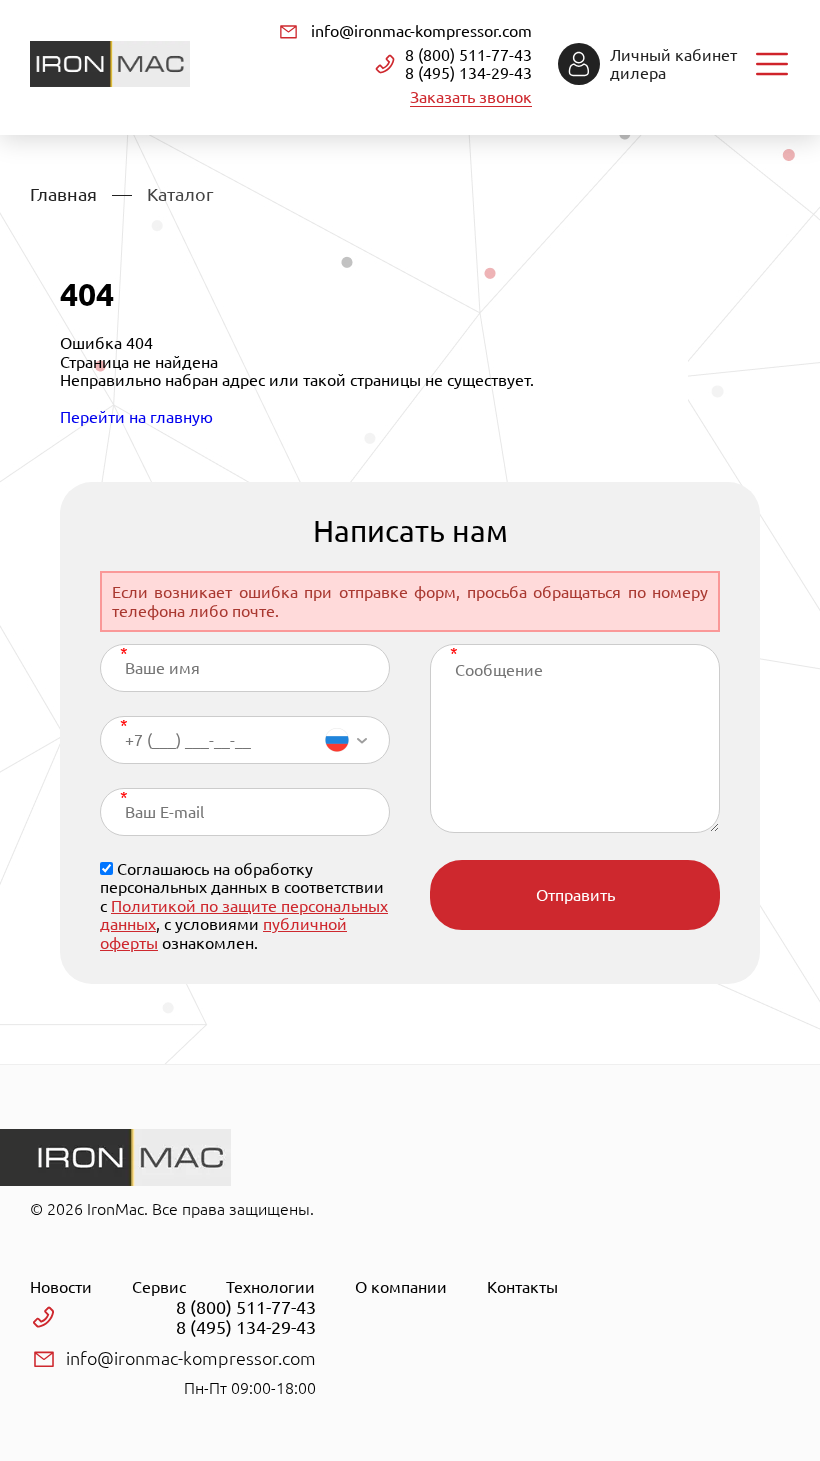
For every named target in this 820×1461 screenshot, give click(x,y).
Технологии (270, 1287)
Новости (61, 1287)
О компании (401, 1287)
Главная (63, 194)
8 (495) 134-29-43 (468, 73)
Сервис (159, 1287)
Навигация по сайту (772, 64)
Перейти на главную (136, 417)
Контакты (522, 1287)
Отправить (575, 895)
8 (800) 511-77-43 (468, 55)
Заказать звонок (471, 97)
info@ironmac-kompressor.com (421, 31)
